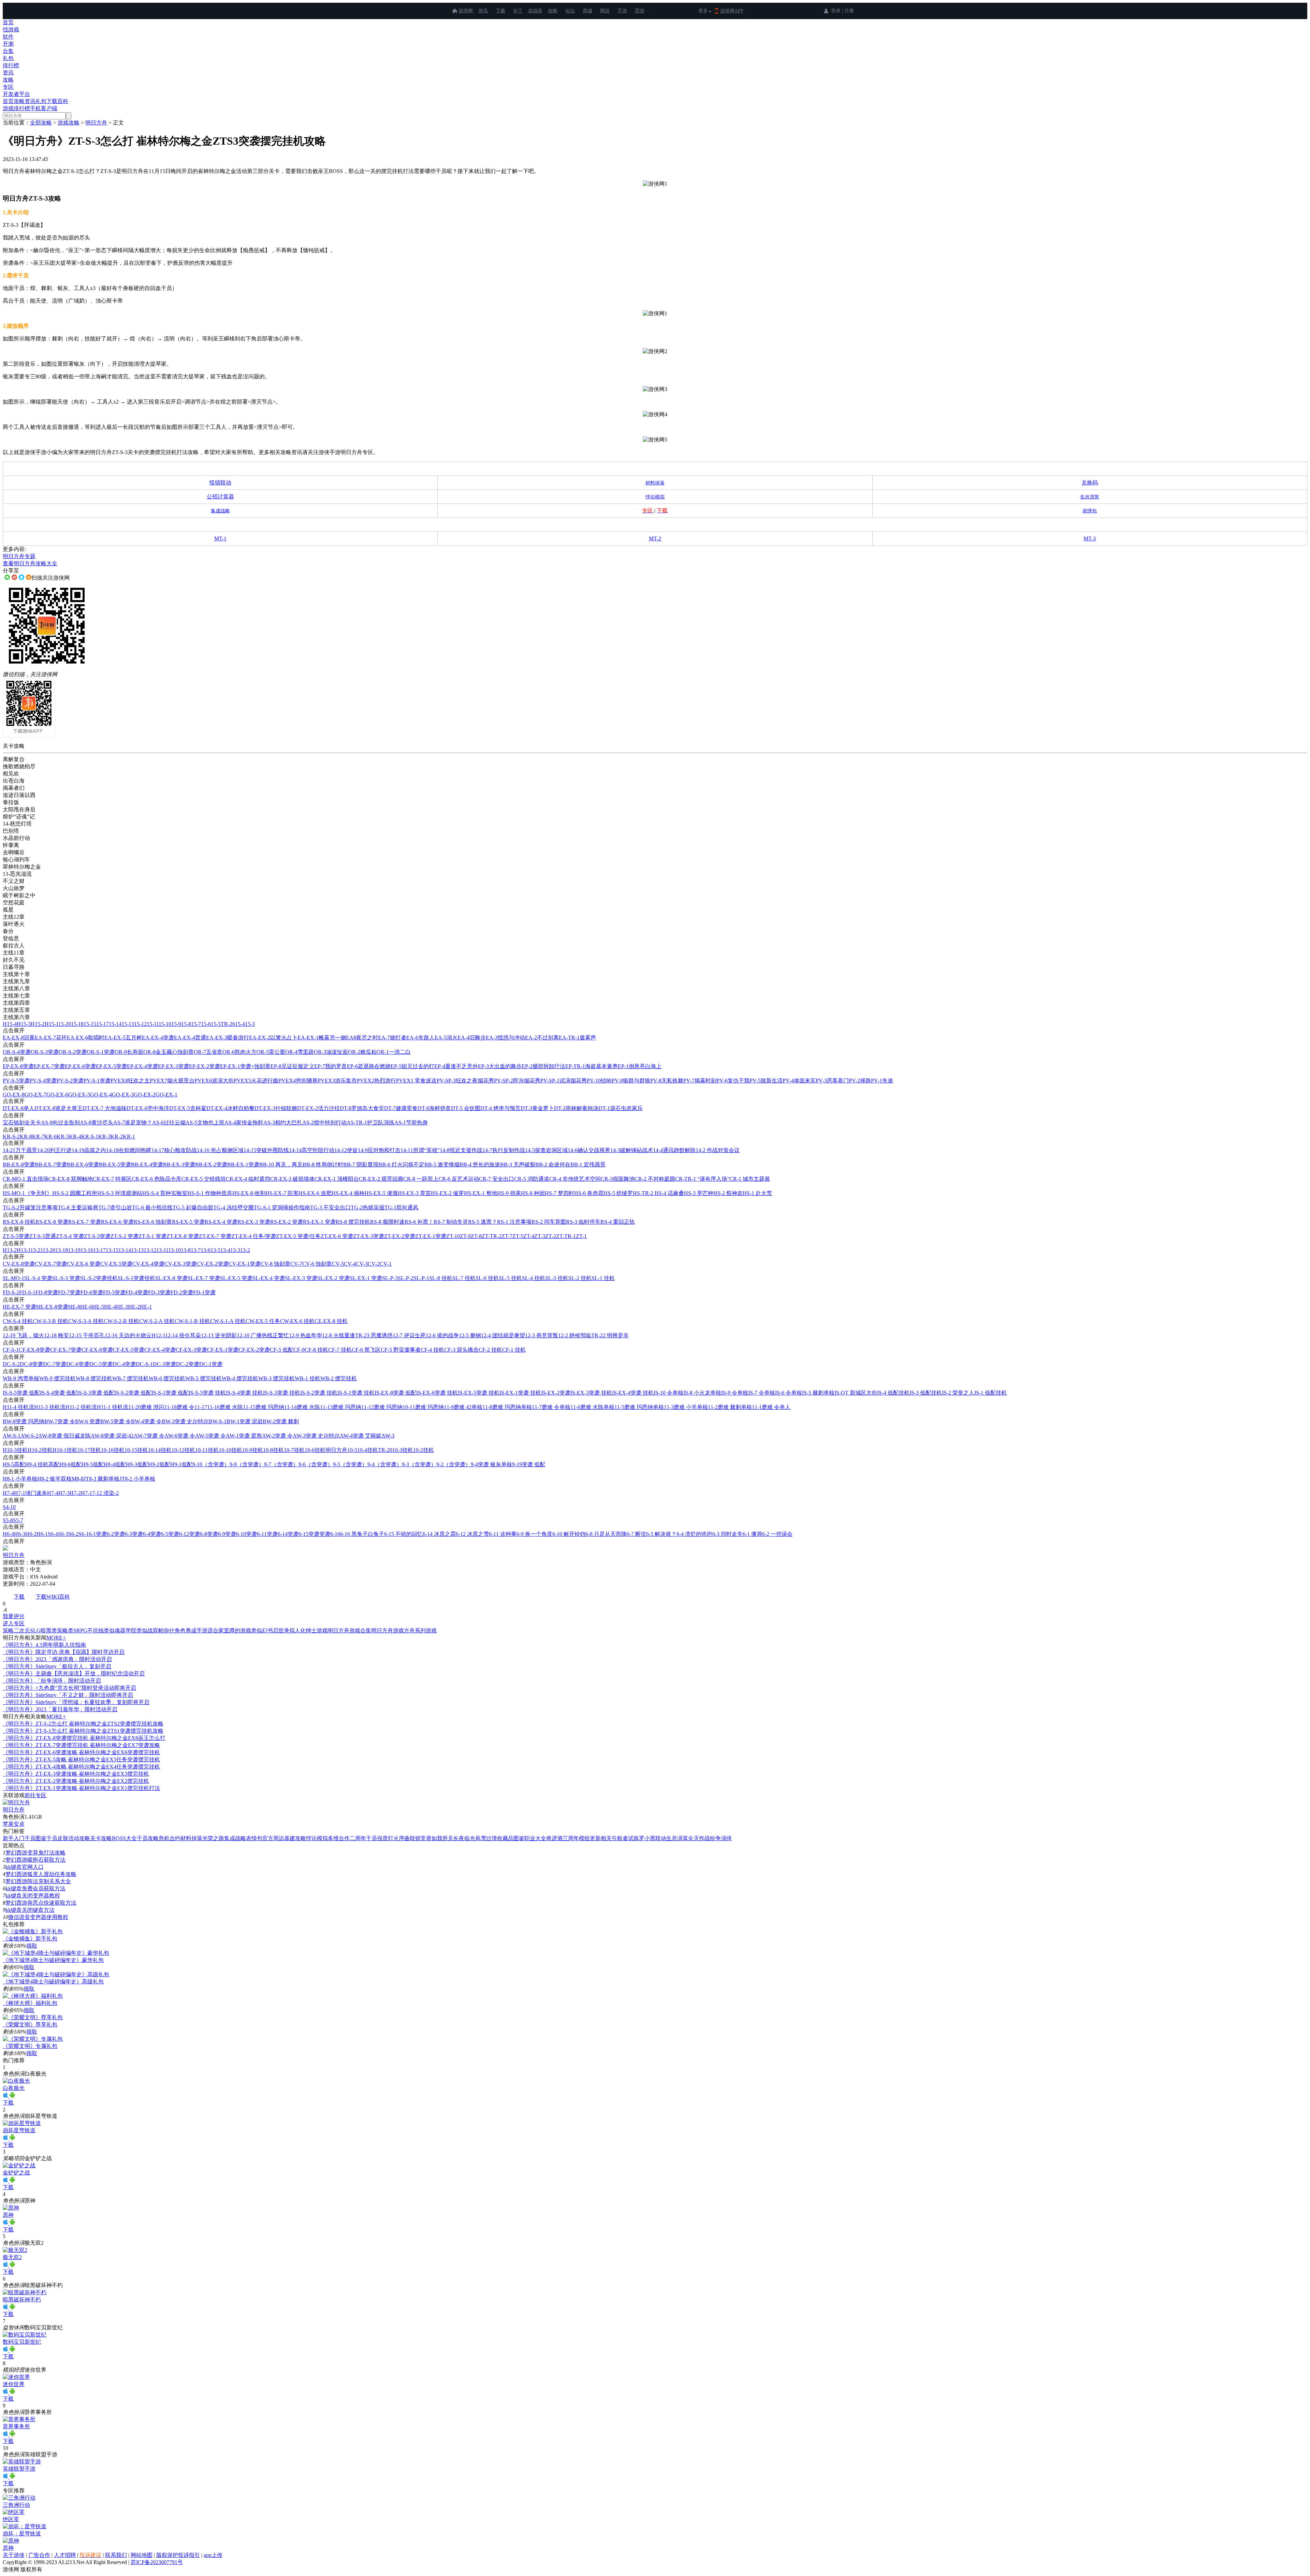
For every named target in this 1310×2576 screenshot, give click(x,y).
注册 (849, 11)
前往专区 (35, 1795)
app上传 (213, 2555)
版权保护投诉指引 (178, 2555)
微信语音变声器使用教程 (38, 1917)
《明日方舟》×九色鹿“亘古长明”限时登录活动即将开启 (69, 1688)
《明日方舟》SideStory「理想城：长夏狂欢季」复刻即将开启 (76, 1702)
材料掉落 (191, 1838)
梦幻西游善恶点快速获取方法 (41, 1903)
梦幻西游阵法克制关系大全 (38, 1881)
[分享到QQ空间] (29, 577)
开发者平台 (16, 94)
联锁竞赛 (421, 1838)
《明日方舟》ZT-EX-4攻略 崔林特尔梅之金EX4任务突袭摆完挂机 (81, 1767)
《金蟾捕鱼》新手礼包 (30, 1939)
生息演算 (677, 1838)
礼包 (8, 58)
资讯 (483, 11)
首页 (8, 22)
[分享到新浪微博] (14, 577)
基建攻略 (295, 1838)
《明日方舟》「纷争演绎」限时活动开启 (52, 1681)
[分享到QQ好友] (21, 577)
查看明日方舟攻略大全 (30, 563)
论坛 (570, 11)
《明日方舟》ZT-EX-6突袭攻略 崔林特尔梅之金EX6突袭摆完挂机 (81, 1752)
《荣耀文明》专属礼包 (30, 2046)
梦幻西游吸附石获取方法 (35, 1860)
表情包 (254, 1838)
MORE (56, 1638)
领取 (32, 1946)
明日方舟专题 (19, 556)
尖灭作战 (699, 1838)
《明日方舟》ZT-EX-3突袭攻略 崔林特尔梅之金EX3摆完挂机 (76, 1774)
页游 (640, 11)
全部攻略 (41, 123)
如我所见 (442, 1838)
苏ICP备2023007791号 (157, 2562)
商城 (587, 11)
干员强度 (377, 1838)
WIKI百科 (58, 1597)
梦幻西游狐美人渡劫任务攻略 (41, 1874)
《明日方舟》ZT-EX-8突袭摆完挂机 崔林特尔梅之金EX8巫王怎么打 (84, 1738)
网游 (605, 11)
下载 (500, 11)
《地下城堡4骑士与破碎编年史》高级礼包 (53, 1982)
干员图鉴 (35, 1838)
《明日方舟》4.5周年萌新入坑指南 (44, 1645)
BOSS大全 (124, 1838)
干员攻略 (148, 1838)
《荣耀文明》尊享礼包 (30, 2025)
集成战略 (235, 1838)
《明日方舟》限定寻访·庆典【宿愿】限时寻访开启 (64, 1652)
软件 (8, 37)
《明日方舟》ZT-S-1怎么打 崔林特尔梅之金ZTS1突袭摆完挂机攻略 (83, 1731)
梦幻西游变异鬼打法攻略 (35, 1853)
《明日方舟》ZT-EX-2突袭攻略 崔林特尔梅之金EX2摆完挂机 (76, 1781)
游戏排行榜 (16, 108)
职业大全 (535, 1838)
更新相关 (601, 1838)
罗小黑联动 (653, 1838)
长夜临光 (464, 1838)
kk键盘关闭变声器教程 (33, 1896)
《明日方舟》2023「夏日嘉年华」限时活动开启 (60, 1709)
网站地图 (142, 2555)
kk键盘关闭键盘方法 (30, 1910)
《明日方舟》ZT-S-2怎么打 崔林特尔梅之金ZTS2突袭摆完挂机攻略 (83, 1724)
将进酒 (554, 1838)
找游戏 (11, 30)
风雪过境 (486, 1838)
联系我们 (116, 2555)
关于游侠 (14, 2555)
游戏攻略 (69, 123)
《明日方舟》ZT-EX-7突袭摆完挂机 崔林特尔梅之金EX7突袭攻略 (81, 1745)
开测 (8, 44)
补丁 (518, 11)
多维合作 (339, 1838)
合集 (8, 51)
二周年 (358, 1838)
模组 (584, 1838)
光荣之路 (213, 1838)
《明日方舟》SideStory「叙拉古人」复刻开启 (57, 1666)
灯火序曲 (399, 1838)
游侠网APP (732, 11)
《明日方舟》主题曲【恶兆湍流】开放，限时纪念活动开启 (74, 1673)
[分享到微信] (7, 577)
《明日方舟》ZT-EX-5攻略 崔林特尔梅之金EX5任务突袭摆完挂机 (81, 1759)
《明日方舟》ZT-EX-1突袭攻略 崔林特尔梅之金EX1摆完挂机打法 (81, 1788)
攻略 (553, 11)
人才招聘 (65, 2555)
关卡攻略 (101, 1838)
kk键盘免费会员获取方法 (35, 1888)
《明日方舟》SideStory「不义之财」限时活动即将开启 (68, 1695)
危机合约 (170, 1838)
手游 (622, 11)
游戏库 (535, 11)
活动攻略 (79, 1838)
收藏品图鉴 (511, 1838)
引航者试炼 (625, 1838)
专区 (8, 87)
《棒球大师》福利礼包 (30, 2003)
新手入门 (14, 1838)
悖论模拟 (317, 1838)
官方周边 (273, 1838)
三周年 (571, 1838)
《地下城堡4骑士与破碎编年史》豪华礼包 (53, 1960)
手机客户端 (44, 108)
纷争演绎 (721, 1838)
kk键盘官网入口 (25, 1867)
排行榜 (11, 65)
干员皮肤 (57, 1838)
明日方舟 (96, 123)
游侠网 (466, 11)
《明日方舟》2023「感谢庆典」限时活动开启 (57, 1659)
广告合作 (39, 2555)
